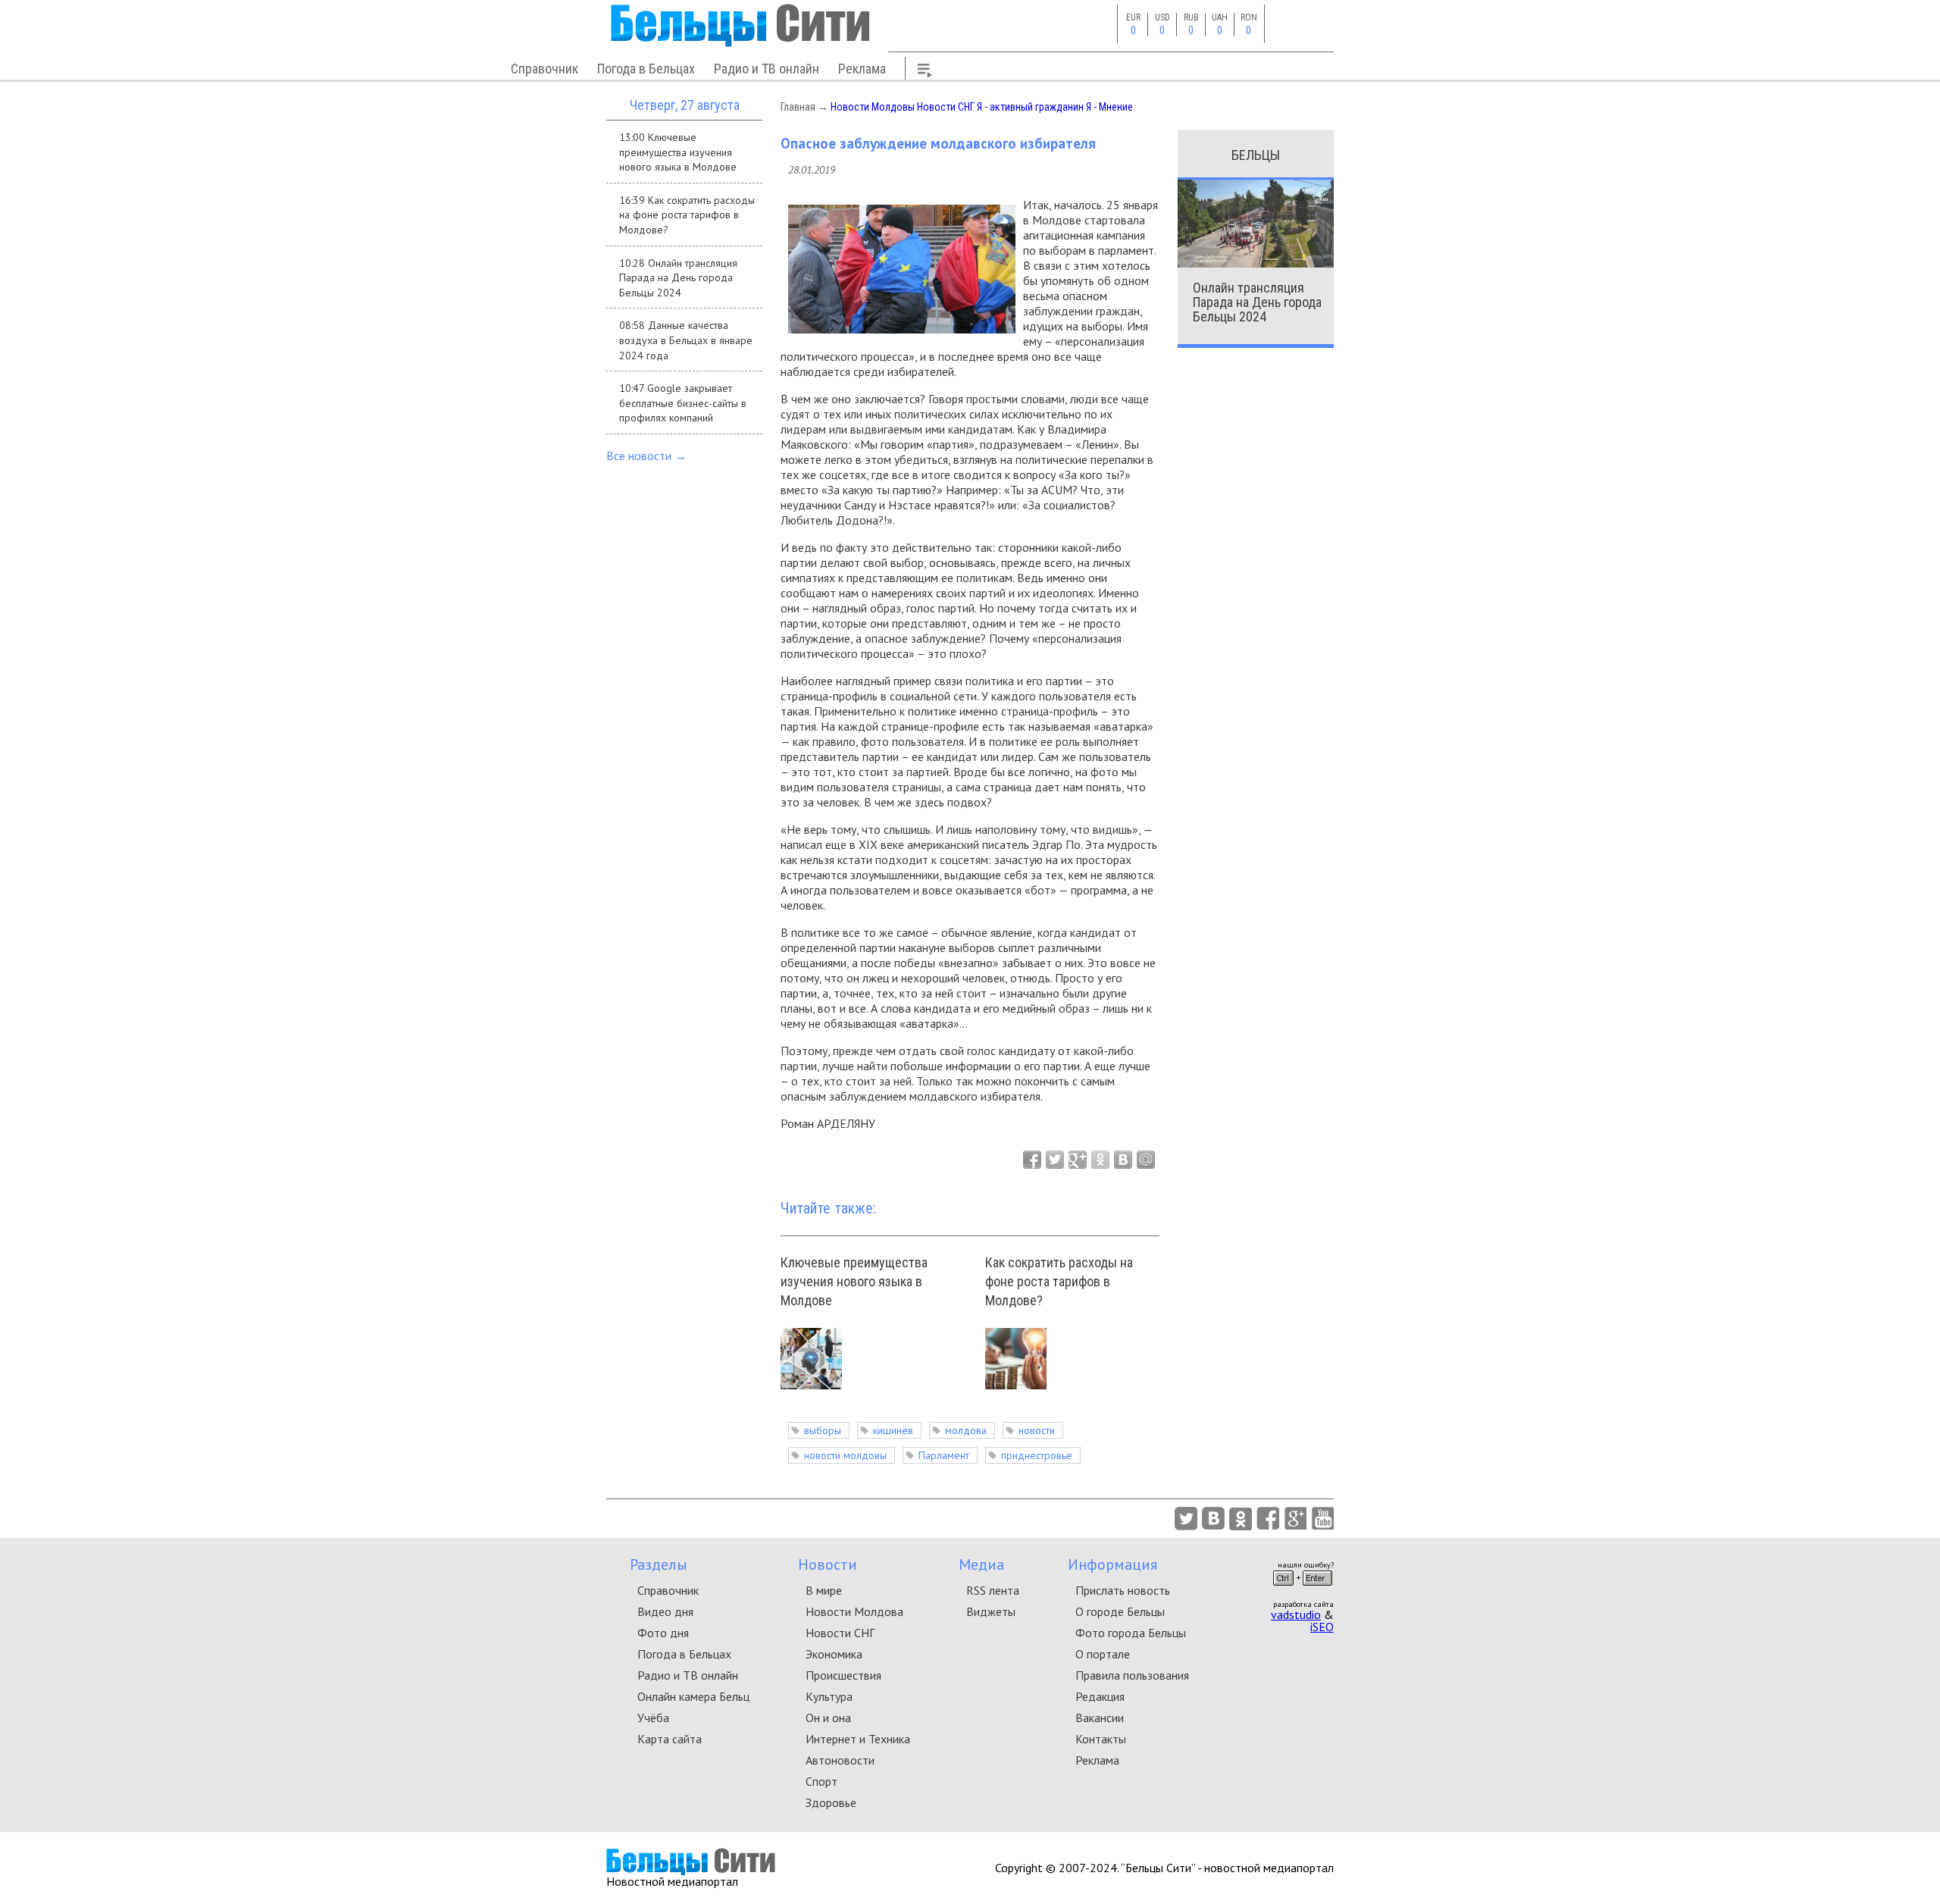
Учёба (653, 1718)
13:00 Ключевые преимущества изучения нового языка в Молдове (678, 152)
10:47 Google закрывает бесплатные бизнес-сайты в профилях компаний (683, 403)
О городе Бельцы (1120, 1611)
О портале (1103, 1654)
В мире (824, 1590)
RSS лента (993, 1590)
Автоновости (840, 1760)
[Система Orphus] (1303, 1590)
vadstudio (1296, 1614)
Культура (829, 1696)
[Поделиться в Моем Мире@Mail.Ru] (1146, 1160)
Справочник (544, 69)
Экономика (834, 1654)
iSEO (1322, 1627)
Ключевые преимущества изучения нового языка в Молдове (854, 1281)
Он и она (828, 1718)
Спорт (821, 1781)
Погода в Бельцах (646, 69)
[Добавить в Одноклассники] (1100, 1160)
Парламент (944, 1455)
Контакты (1101, 1739)
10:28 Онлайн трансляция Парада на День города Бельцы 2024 (678, 278)
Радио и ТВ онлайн (767, 69)
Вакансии (1100, 1718)
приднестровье (1037, 1455)
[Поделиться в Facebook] (1032, 1160)
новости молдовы (845, 1455)
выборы (823, 1430)
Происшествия (843, 1675)
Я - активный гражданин (1030, 107)
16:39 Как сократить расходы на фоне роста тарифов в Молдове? (687, 215)
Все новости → (646, 456)
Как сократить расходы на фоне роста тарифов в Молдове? (1059, 1281)
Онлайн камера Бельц (693, 1696)
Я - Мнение (1109, 107)
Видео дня (665, 1611)
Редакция (1100, 1696)
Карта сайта (670, 1739)
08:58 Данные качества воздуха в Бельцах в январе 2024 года (686, 340)
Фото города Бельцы (1131, 1633)
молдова (966, 1430)
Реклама (862, 69)
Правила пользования (1132, 1675)
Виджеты (991, 1611)
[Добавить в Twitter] (1055, 1160)
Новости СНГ (946, 107)
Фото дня (663, 1633)
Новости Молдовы (873, 107)
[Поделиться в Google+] (1078, 1160)
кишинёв (893, 1430)
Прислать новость (1123, 1590)
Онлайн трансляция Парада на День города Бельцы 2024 (1257, 302)
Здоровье (831, 1802)
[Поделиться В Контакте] (1123, 1160)
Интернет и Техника (858, 1739)
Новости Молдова (854, 1611)
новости (1037, 1430)
